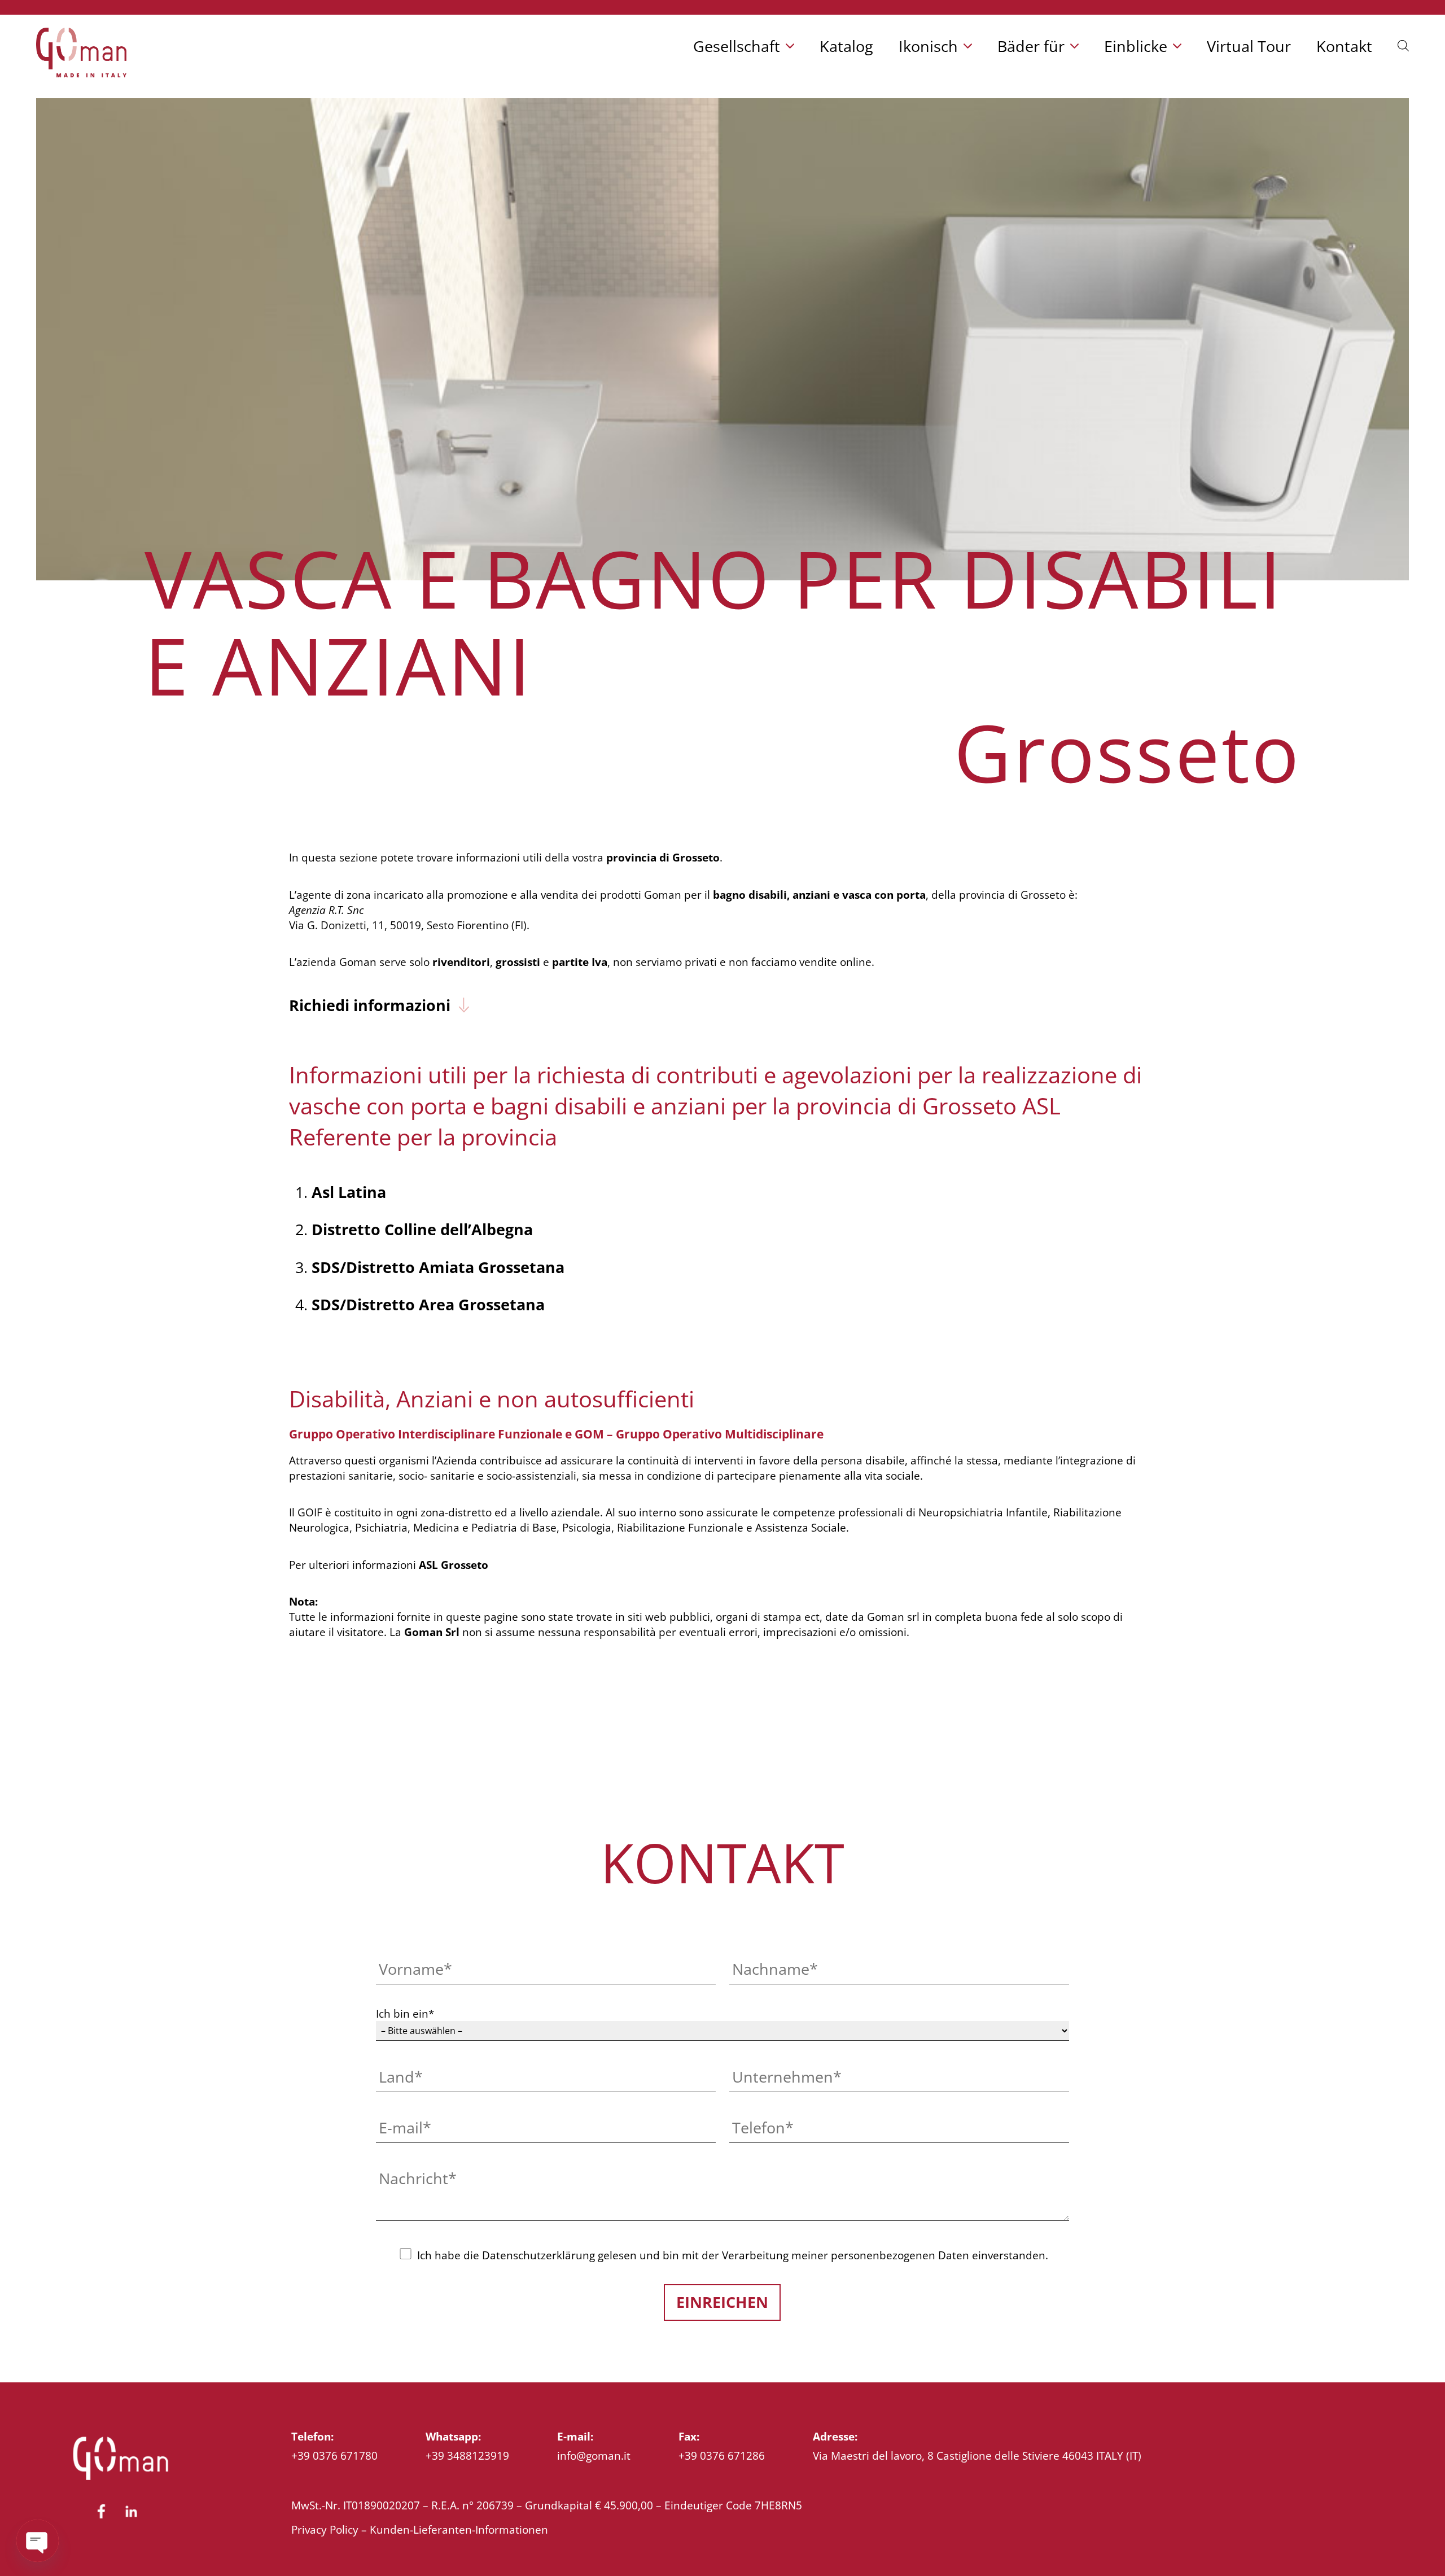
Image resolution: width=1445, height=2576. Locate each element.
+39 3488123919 (467, 2455)
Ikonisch (928, 46)
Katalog (846, 46)
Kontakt (1344, 46)
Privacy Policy (325, 2529)
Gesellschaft (737, 46)
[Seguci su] (101, 2518)
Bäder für (1031, 46)
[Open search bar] (1403, 43)
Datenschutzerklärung (538, 2255)
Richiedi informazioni (370, 1005)
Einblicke (1136, 46)
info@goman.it (594, 2455)
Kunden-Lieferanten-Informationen (459, 2529)
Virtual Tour (1249, 46)
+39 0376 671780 (334, 2455)
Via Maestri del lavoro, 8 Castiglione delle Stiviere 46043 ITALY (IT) (977, 2455)
